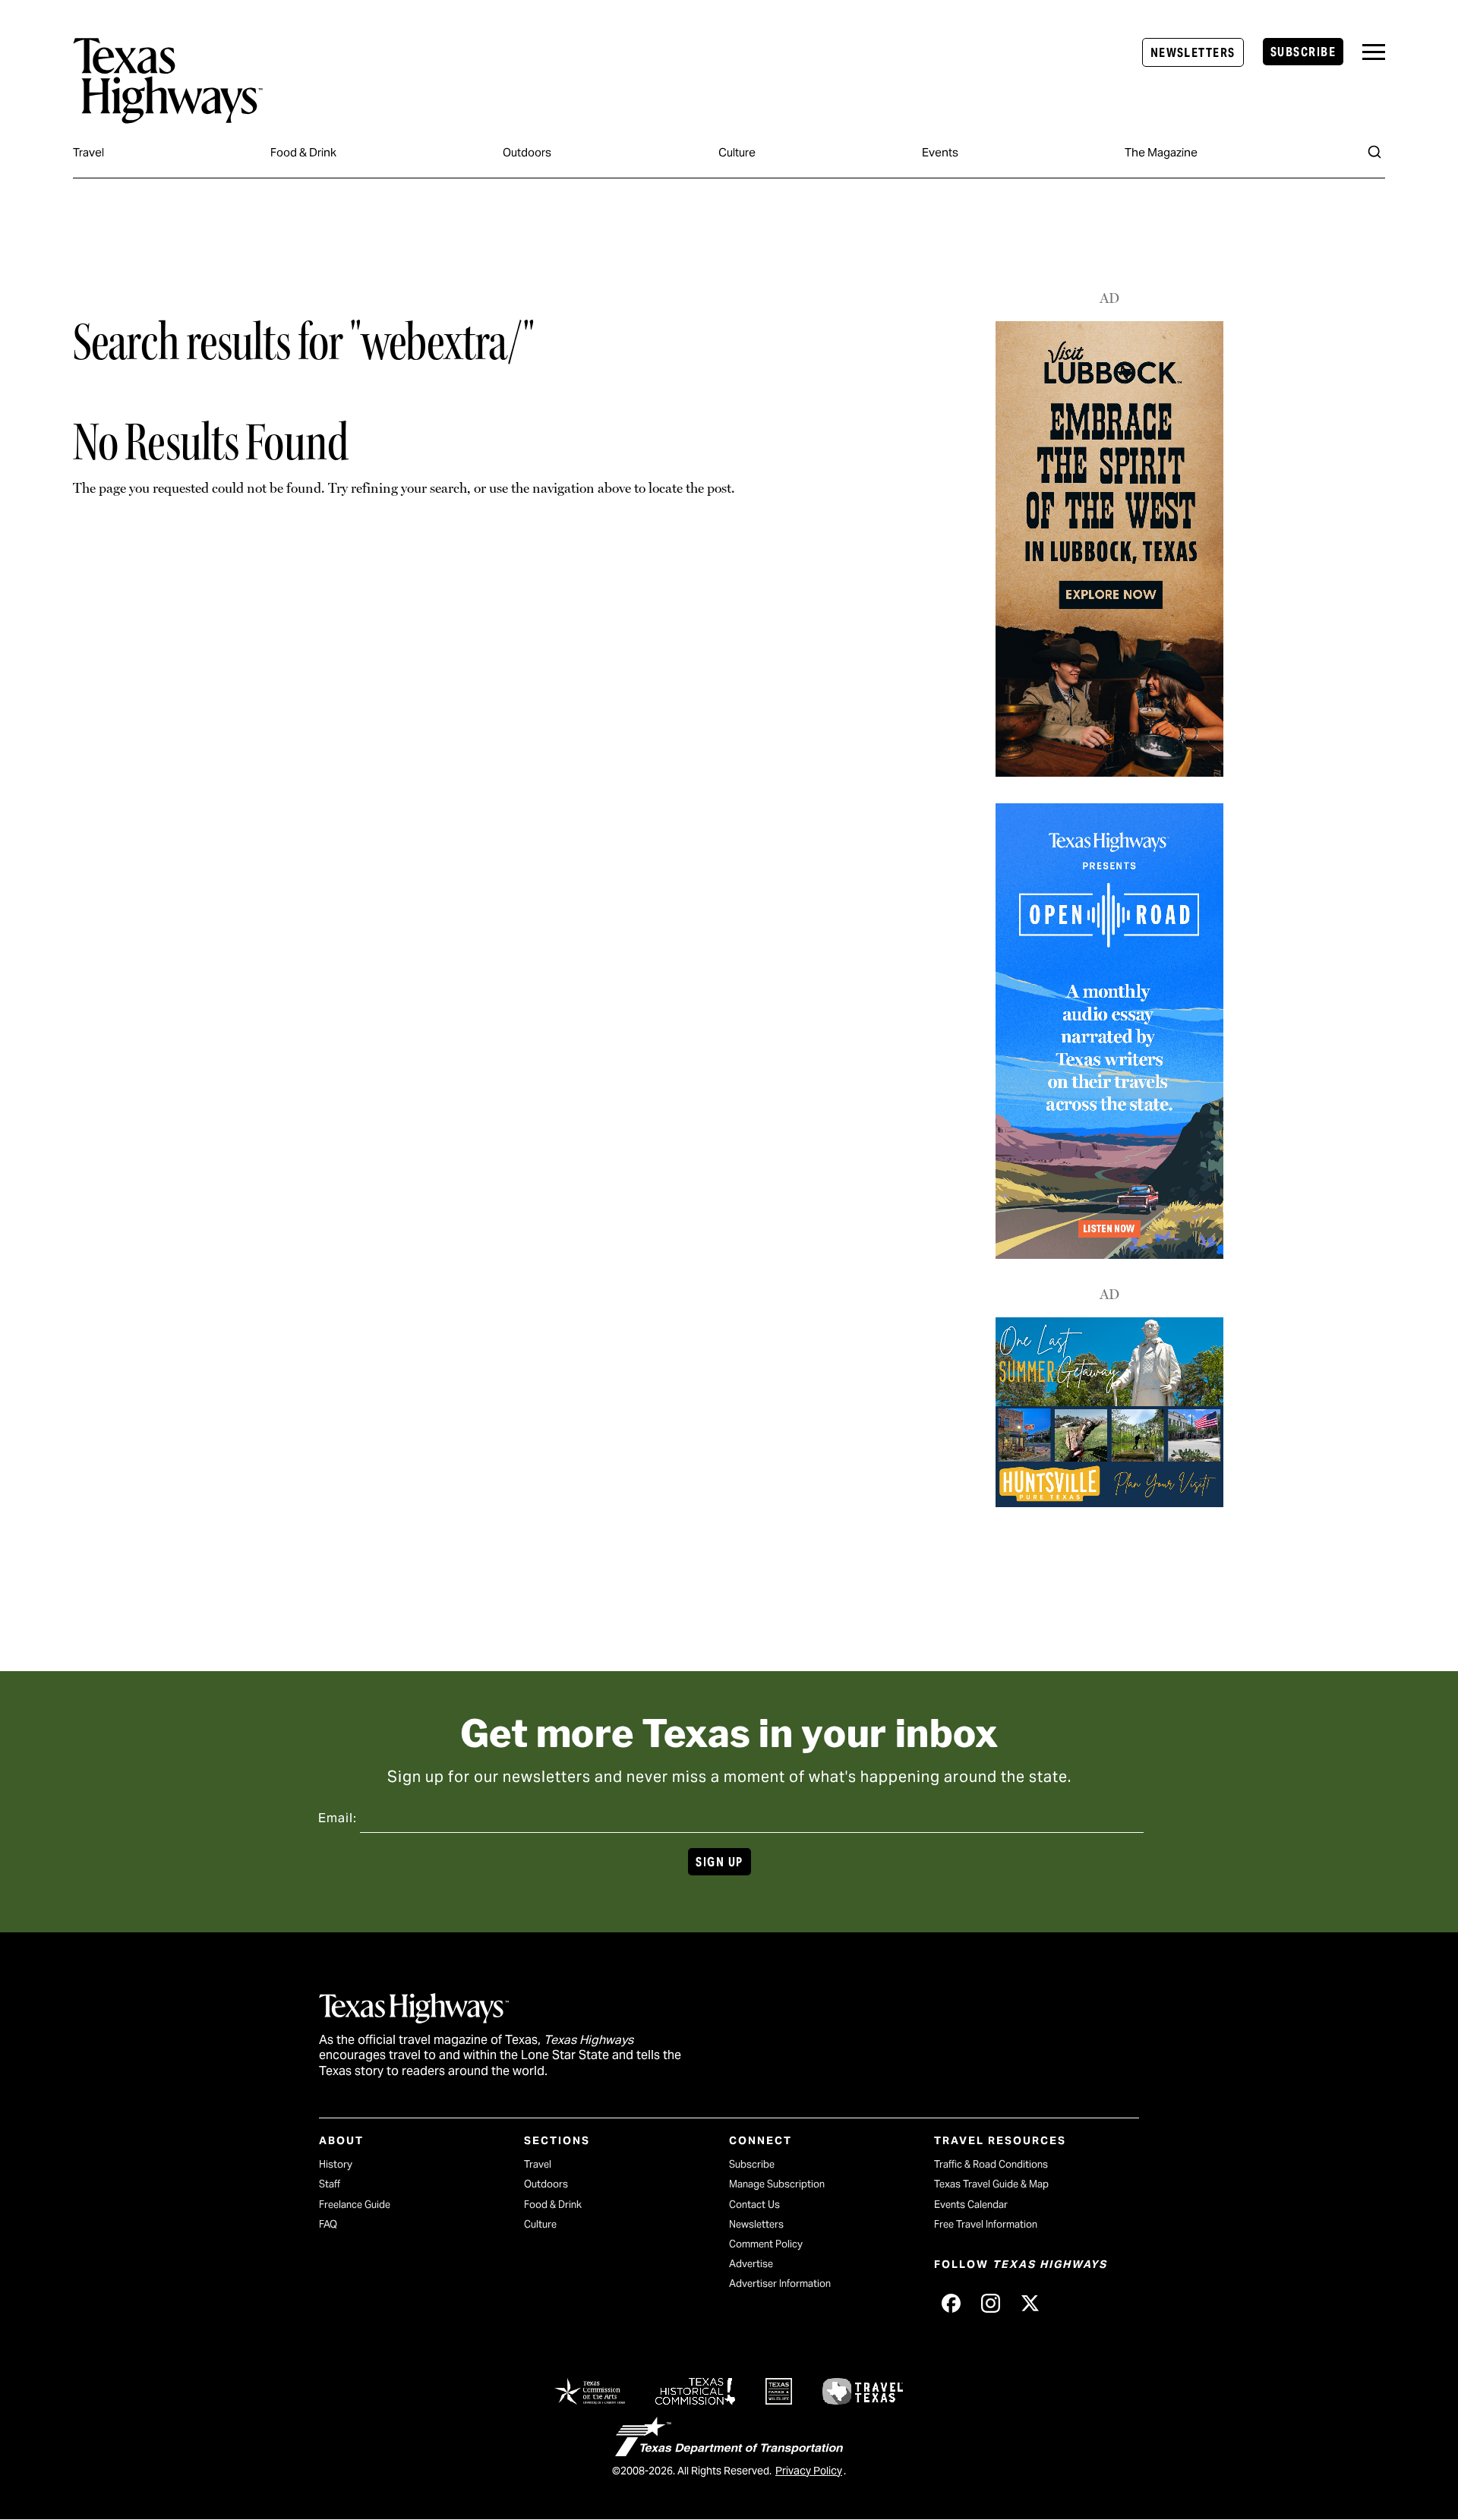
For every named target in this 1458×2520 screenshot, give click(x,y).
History (336, 2164)
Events (940, 152)
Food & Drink (303, 152)
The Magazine (1161, 152)
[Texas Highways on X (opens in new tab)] (1030, 2303)
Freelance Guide (355, 2205)
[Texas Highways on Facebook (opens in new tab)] (951, 2303)
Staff (330, 2184)
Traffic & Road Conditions (991, 2164)
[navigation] (1374, 52)
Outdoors (527, 152)
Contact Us (754, 2205)
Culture (737, 152)
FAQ (328, 2224)
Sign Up (719, 1862)
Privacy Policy (809, 2471)
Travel (88, 152)
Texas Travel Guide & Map (991, 2184)
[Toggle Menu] (1374, 52)
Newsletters (1193, 53)
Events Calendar (971, 2205)
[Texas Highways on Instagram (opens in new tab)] (990, 2303)
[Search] (1374, 152)
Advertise (751, 2264)
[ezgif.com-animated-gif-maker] (1109, 1254)
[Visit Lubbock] (1109, 773)
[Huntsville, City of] (1109, 1503)
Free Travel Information (986, 2224)
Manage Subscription (777, 2184)
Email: (338, 1818)
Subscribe (1303, 52)
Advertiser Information (780, 2283)
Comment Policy (766, 2244)
